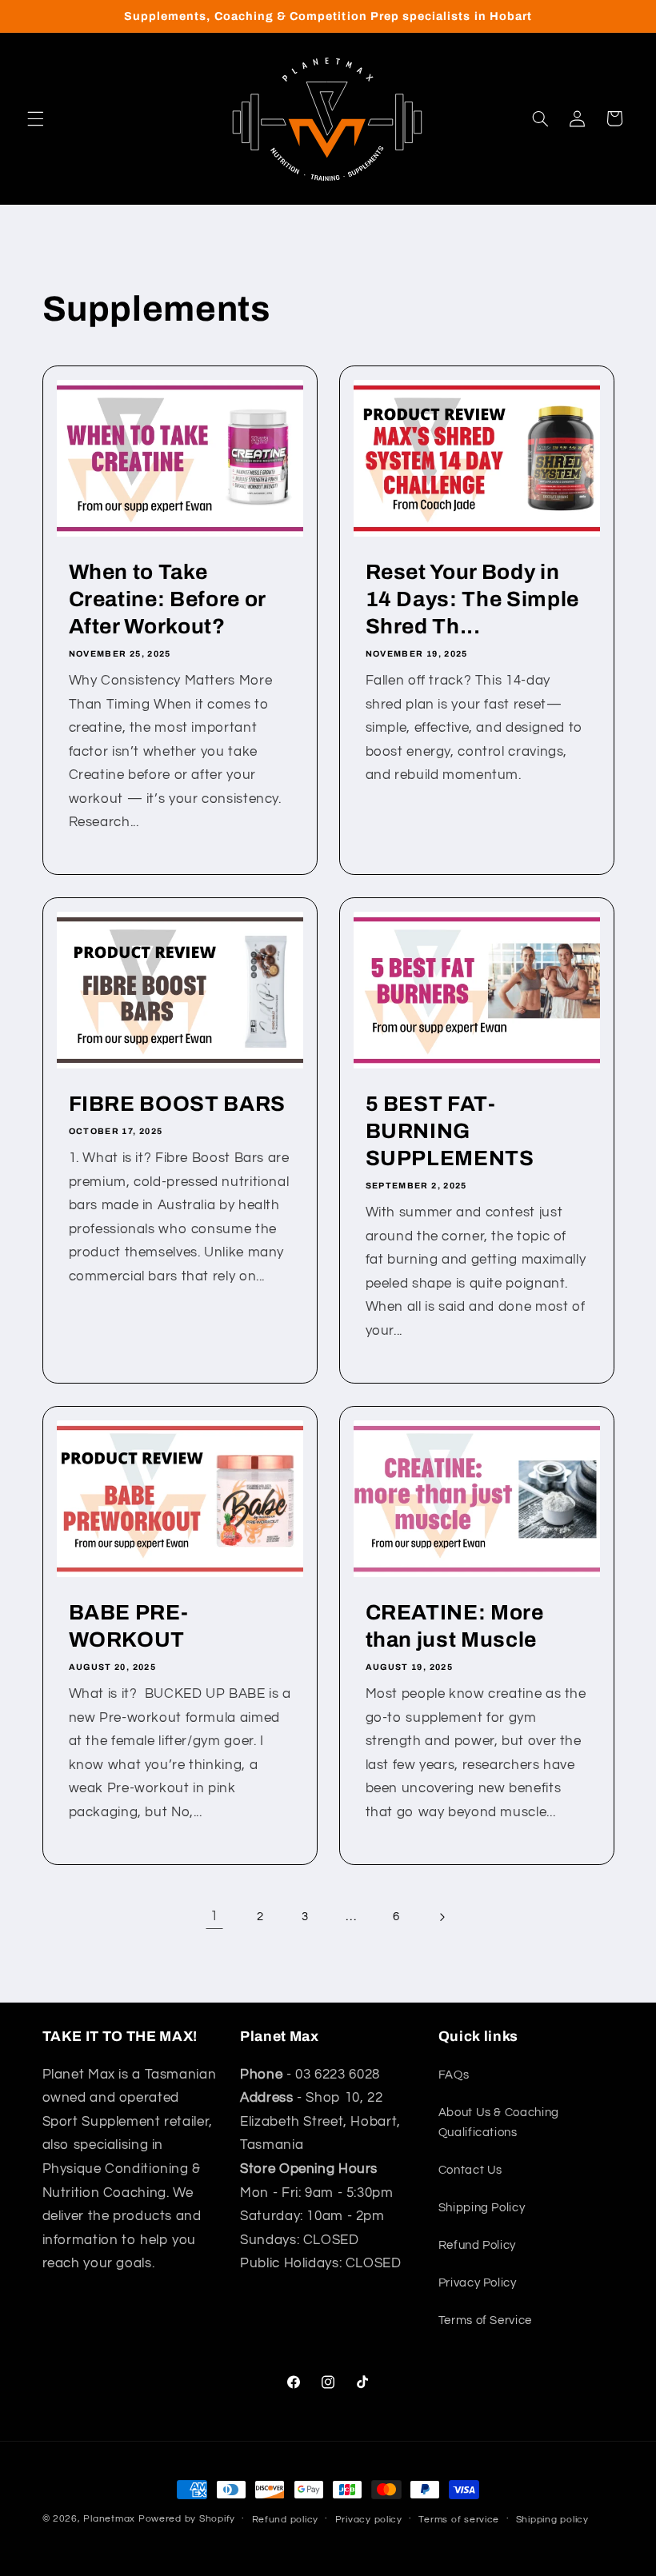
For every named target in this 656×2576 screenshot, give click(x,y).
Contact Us (470, 2170)
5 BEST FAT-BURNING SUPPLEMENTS (450, 1132)
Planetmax (109, 2519)
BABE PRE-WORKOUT (128, 1626)
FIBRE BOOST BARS (177, 1105)
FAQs (454, 2075)
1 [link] (214, 1916)
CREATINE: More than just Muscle (455, 1626)
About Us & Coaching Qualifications (499, 2123)
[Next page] (442, 1917)
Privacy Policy (478, 2283)
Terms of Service (485, 2320)
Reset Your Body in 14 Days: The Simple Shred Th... (473, 599)
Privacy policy (369, 2520)
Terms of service (459, 2520)
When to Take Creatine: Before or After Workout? (167, 599)
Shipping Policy (482, 2208)
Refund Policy (477, 2245)
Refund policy (286, 2520)
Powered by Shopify (187, 2519)
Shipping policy (552, 2520)
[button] (35, 118)
